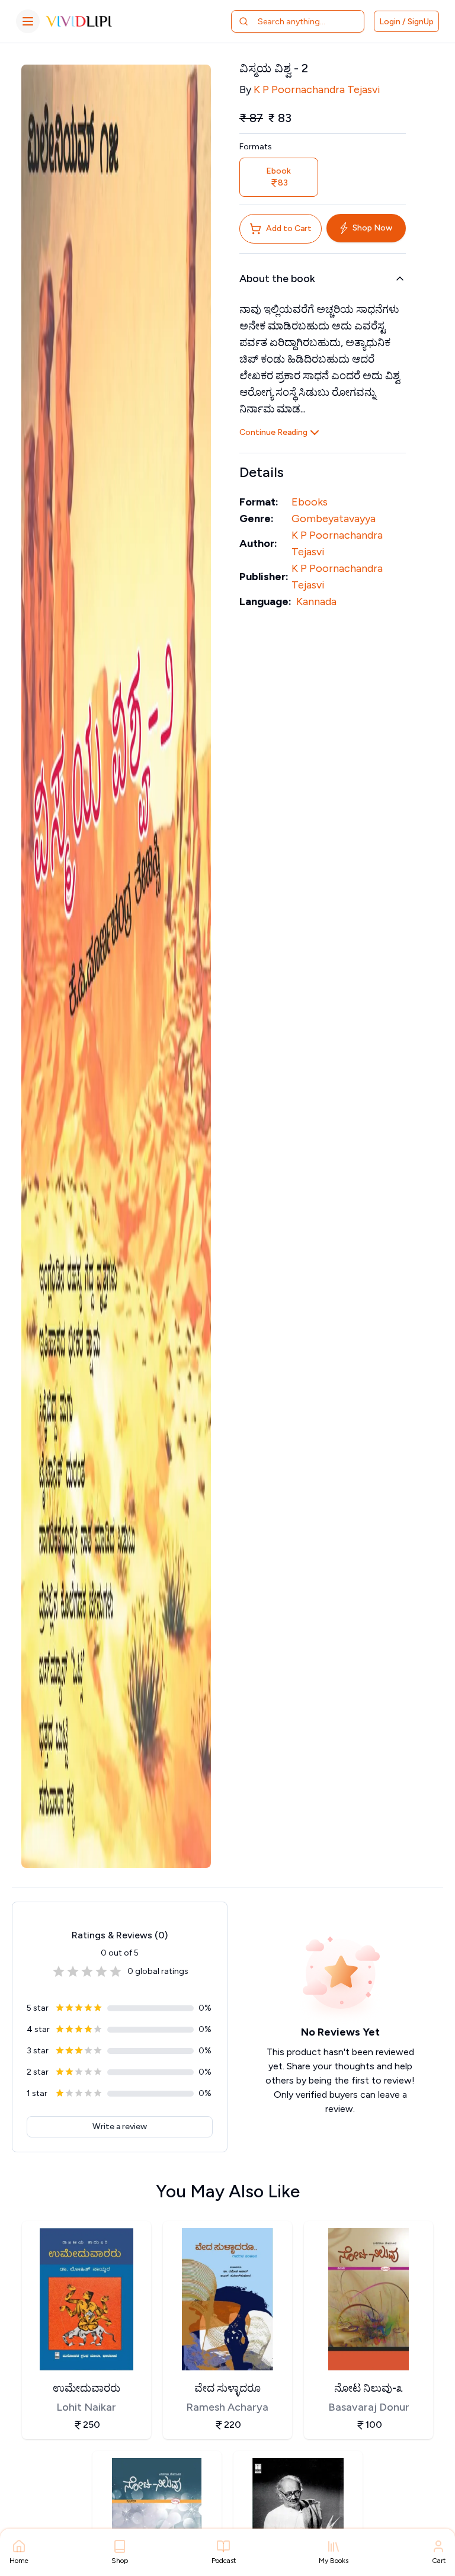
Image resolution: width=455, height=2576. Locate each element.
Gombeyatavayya (334, 519)
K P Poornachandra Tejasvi (317, 89)
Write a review (120, 2127)
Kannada (316, 601)
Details (262, 472)
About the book (277, 279)
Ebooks (310, 502)
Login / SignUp (406, 22)
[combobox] (305, 21)
